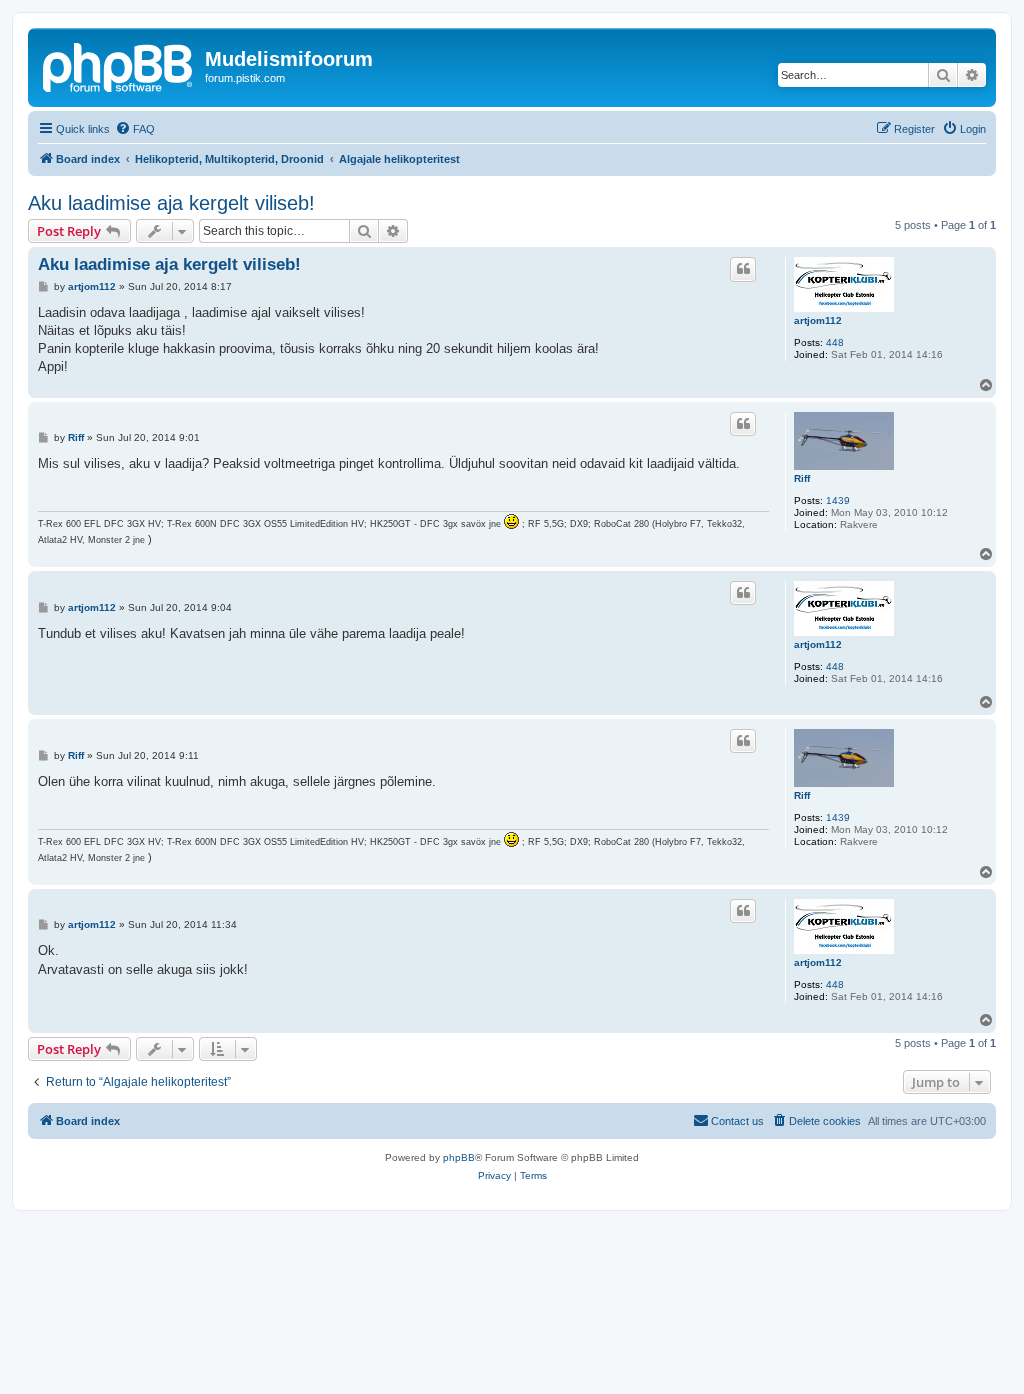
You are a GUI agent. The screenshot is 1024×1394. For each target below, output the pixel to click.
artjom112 (818, 320)
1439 (838, 500)
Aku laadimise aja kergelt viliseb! (171, 203)
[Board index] (119, 65)
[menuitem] (135, 129)
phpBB (459, 1157)
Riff (802, 478)
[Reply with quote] (743, 269)
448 (835, 342)
